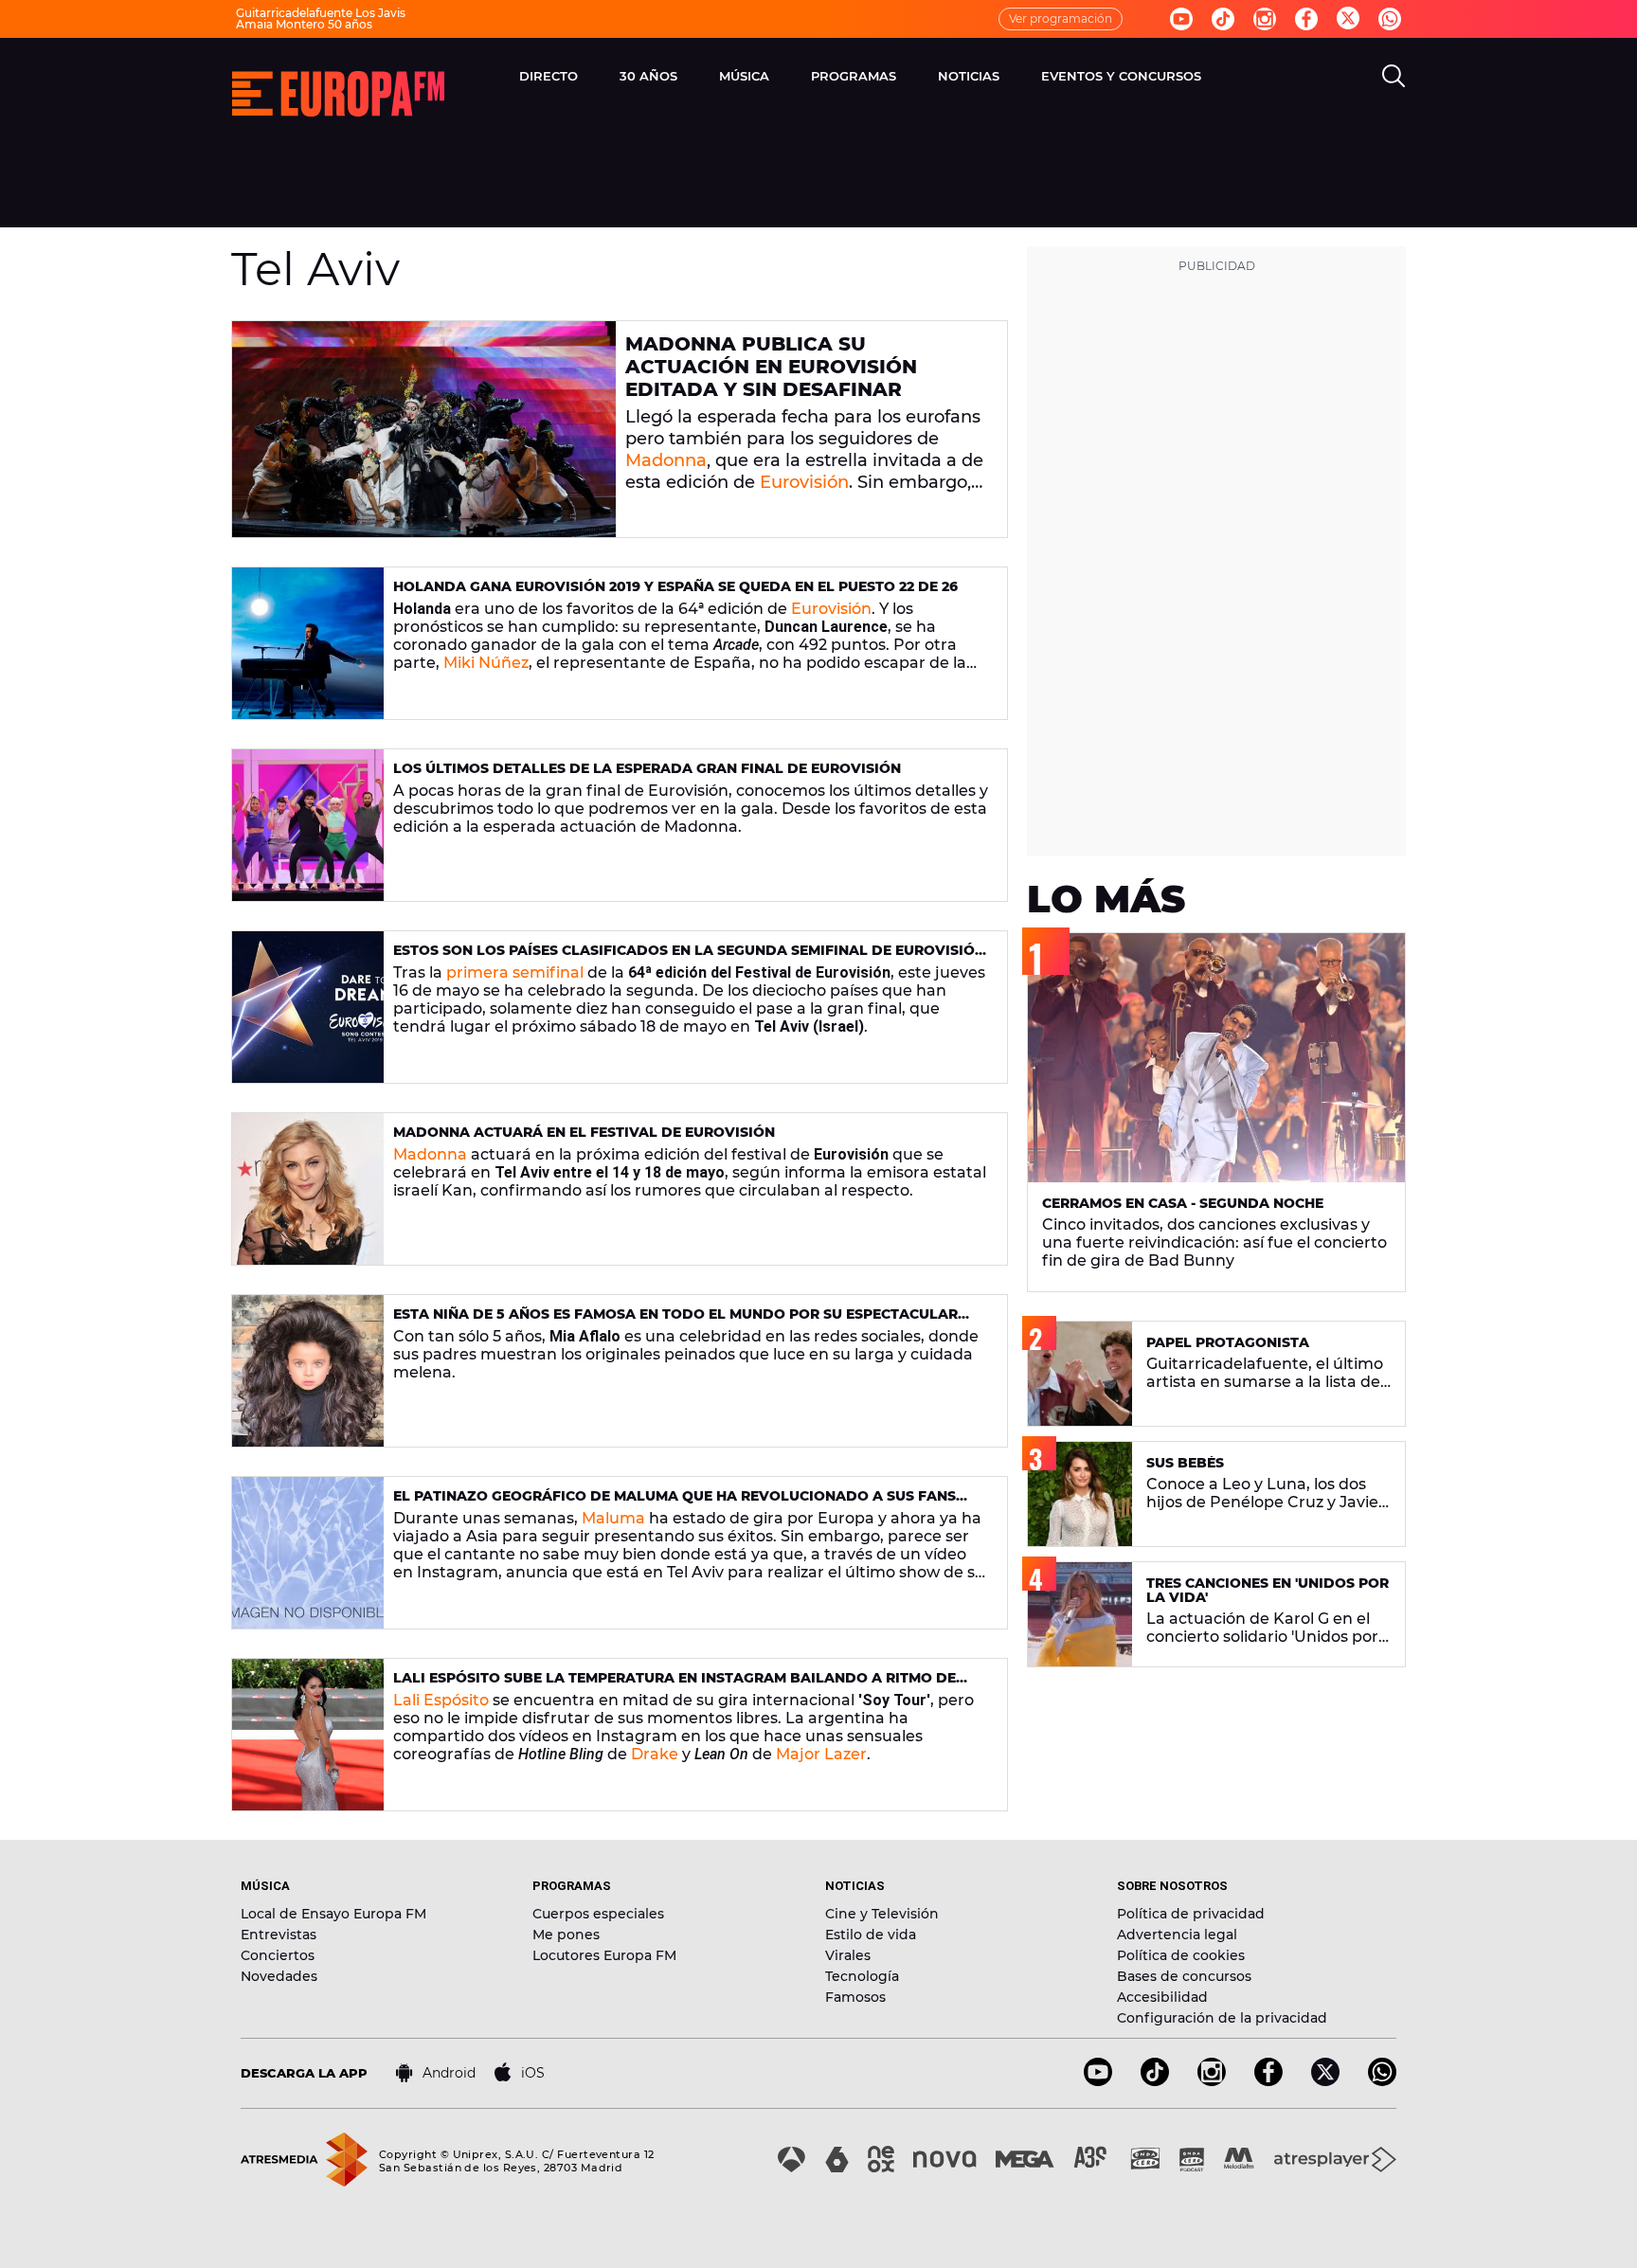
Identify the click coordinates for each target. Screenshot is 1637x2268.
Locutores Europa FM (604, 1955)
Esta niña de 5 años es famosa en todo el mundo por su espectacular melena (675, 1322)
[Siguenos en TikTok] (1155, 2081)
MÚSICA (744, 76)
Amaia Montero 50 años (304, 24)
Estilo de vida (871, 1935)
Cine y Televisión (882, 1914)
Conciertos (278, 1955)
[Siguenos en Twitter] (1348, 19)
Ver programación (1061, 18)
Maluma (613, 1518)
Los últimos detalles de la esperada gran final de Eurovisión (647, 768)
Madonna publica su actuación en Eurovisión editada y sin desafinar (771, 367)
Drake (655, 1754)
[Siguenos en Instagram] (1265, 19)
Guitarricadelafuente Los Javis (321, 13)
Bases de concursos (1184, 1976)
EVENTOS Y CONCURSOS (1121, 76)
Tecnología (862, 1976)
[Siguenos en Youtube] (1181, 19)
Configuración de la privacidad (1222, 2018)
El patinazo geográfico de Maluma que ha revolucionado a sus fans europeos (675, 1504)
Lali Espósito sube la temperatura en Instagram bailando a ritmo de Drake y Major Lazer (675, 1686)
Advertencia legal (1177, 1935)
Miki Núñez (486, 663)
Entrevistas (279, 1935)
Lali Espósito (441, 1700)
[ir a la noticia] (424, 429)
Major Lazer (821, 1754)
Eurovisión (804, 482)
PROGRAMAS (854, 76)
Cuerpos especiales (598, 1914)
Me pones (566, 1935)
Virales (848, 1955)
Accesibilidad (1162, 1997)
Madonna (666, 460)
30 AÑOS (648, 76)
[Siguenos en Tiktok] (1223, 19)
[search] (1394, 76)
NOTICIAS (969, 76)
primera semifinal (515, 972)
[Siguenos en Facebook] (1306, 19)
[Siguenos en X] (1325, 2081)
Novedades (279, 1976)
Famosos (855, 1997)
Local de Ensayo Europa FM (333, 1914)
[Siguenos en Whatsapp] (1390, 19)
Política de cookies (1181, 1955)
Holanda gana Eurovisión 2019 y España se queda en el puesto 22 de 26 (675, 586)
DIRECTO (549, 76)
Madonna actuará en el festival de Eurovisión (584, 1132)
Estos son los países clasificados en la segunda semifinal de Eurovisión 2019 (689, 958)
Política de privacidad (1191, 1914)
